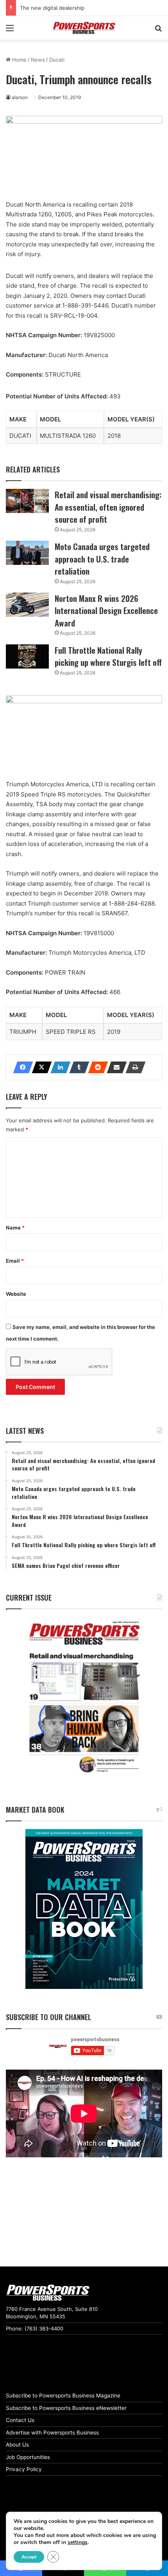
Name (15, 1228)
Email (15, 1261)
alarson (20, 97)
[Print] (133, 1067)
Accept (29, 2557)
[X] (39, 1067)
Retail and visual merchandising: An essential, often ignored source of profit (108, 507)
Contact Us (20, 2420)
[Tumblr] (77, 1067)
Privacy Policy (24, 2469)
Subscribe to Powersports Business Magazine (63, 2396)
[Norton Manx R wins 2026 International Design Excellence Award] (27, 605)
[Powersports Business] (84, 28)
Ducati (57, 60)
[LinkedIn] (58, 1067)
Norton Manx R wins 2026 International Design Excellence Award (106, 610)
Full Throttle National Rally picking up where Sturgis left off (108, 656)
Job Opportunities (28, 2457)
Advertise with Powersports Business (52, 2433)
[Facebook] (21, 1067)
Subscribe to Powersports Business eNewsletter (66, 2408)
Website (16, 1294)
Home (19, 60)
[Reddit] (96, 1067)
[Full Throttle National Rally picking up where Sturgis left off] (27, 656)
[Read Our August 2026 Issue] (84, 1698)
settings (78, 2542)
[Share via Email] (114, 1067)
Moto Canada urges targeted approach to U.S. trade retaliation (102, 559)
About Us (17, 2445)
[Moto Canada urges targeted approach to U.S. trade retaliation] (27, 553)
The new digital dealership (52, 8)
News (38, 60)
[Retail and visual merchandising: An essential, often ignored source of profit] (27, 501)
